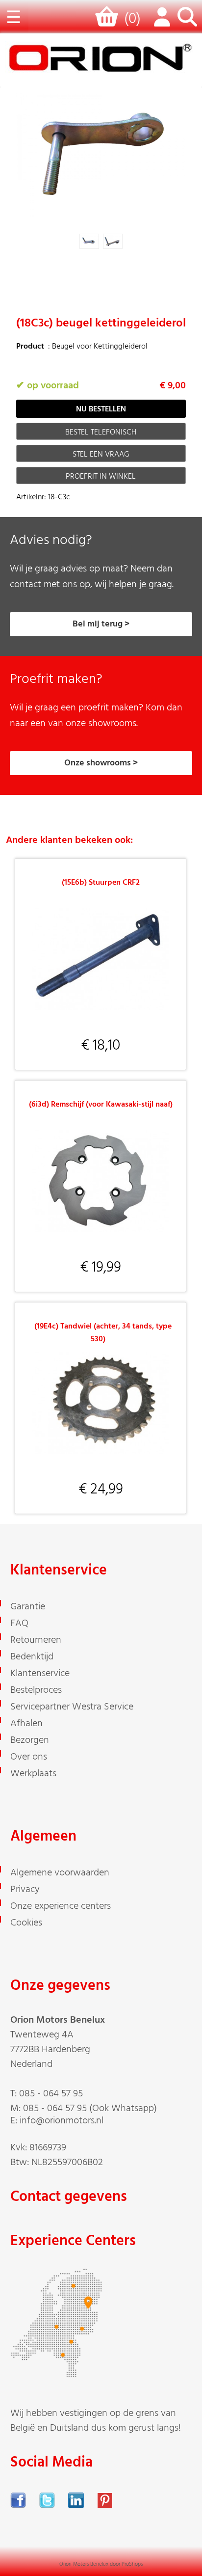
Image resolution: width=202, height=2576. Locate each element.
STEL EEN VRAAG (101, 455)
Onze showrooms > (101, 763)
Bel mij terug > (101, 624)
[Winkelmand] (109, 21)
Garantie (28, 1607)
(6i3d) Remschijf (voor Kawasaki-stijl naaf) (101, 1105)
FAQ (19, 1624)
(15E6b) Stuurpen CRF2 (101, 883)
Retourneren (36, 1640)
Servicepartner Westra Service (72, 1707)
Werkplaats (33, 1774)
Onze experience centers (61, 1906)
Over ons (29, 1757)
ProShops (132, 2564)
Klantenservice (40, 1674)
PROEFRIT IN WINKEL (101, 477)
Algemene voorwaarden (60, 1873)
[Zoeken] (187, 22)
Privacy (25, 1890)
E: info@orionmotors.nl (57, 2121)
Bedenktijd (32, 1657)
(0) (132, 19)
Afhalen (26, 1724)
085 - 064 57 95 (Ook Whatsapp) (90, 2109)
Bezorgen (30, 1740)
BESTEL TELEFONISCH (101, 433)
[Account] (160, 22)
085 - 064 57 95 (51, 2094)
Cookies (26, 1923)
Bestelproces (36, 1690)
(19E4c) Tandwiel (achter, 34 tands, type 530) (103, 1333)
